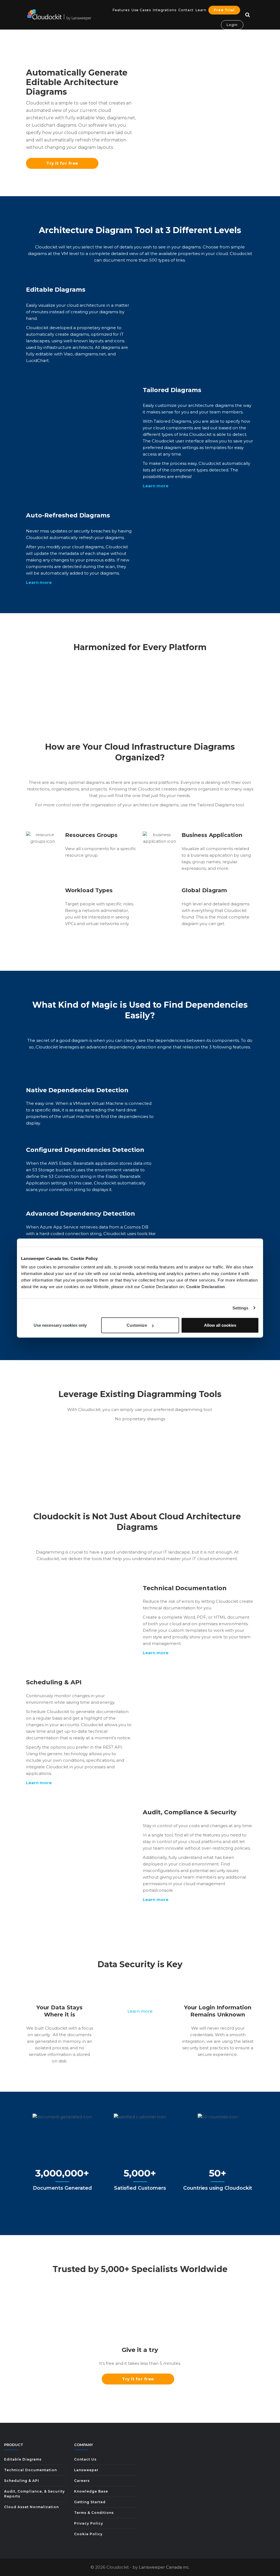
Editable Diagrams (23, 2459)
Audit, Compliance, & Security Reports (34, 2494)
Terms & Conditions (94, 2513)
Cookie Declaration (206, 1287)
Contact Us (85, 2459)
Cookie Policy (88, 2534)
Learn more (140, 2011)
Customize (137, 1325)
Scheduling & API (22, 2481)
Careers (82, 2481)
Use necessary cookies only (60, 1325)
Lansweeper (86, 2470)
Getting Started (90, 2502)
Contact (186, 10)
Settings (240, 1308)
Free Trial (224, 10)
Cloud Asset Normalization (31, 2507)
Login (232, 25)
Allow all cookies (220, 1325)
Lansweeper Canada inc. (164, 2567)
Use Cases (141, 10)
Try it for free (62, 163)
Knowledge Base (91, 2491)
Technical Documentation (30, 2470)
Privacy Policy (89, 2523)
